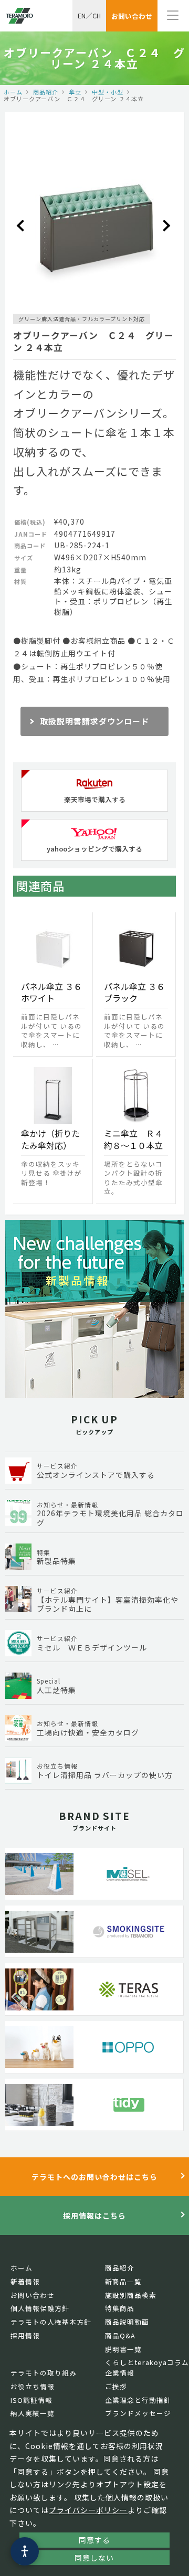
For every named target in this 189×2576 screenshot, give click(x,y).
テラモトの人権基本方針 (51, 2322)
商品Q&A (120, 2335)
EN (82, 15)
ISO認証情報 (31, 2400)
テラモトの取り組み (44, 2373)
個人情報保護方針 (40, 2308)
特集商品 (120, 2308)
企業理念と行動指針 (138, 2400)
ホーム (13, 92)
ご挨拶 (116, 2386)
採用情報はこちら (94, 2216)
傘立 (75, 92)
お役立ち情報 (33, 2386)
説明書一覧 (123, 2349)
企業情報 (120, 2373)
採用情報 (25, 2335)
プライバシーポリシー (88, 2510)
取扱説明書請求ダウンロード (94, 721)
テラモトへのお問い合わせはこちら (94, 2177)
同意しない (94, 2558)
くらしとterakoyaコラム (147, 2362)
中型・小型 (108, 92)
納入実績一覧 (33, 2413)
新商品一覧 (123, 2281)
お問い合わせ (33, 2295)
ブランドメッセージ (138, 2413)
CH (97, 15)
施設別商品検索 (131, 2295)
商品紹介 (46, 92)
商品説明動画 (127, 2322)
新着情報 (25, 2281)
